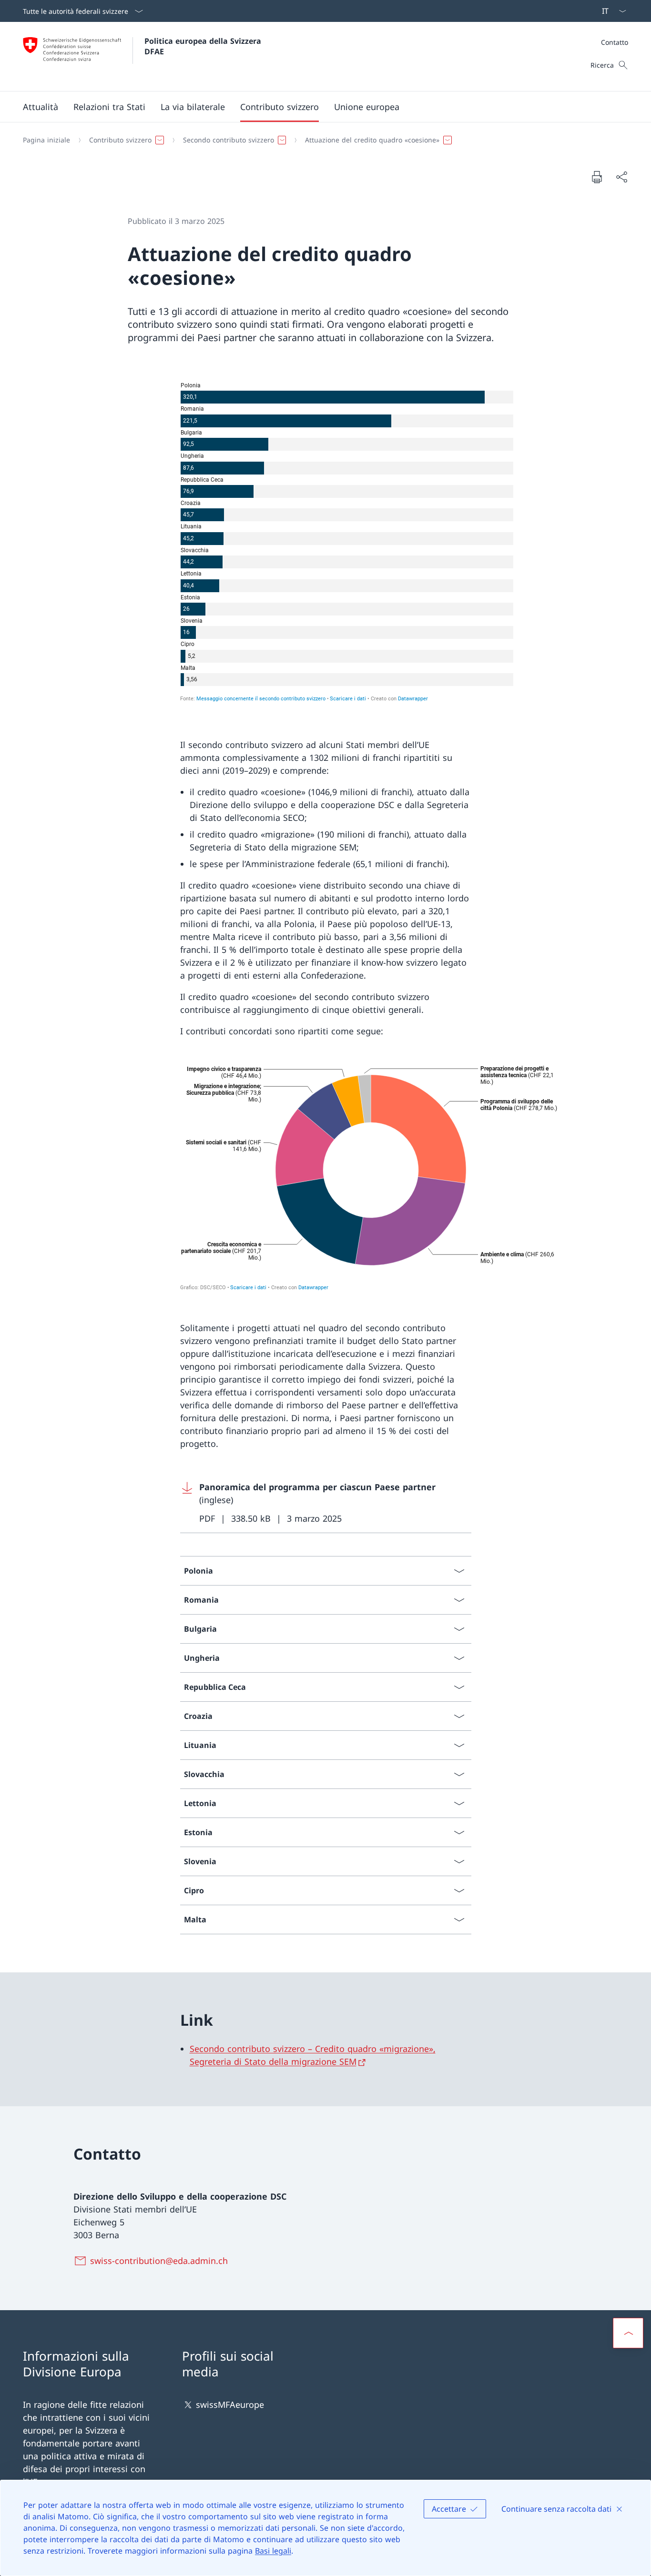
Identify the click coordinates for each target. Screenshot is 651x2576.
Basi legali (273, 2551)
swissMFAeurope (230, 2404)
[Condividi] (621, 177)
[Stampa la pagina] (597, 177)
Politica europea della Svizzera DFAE (204, 46)
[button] (41, 107)
